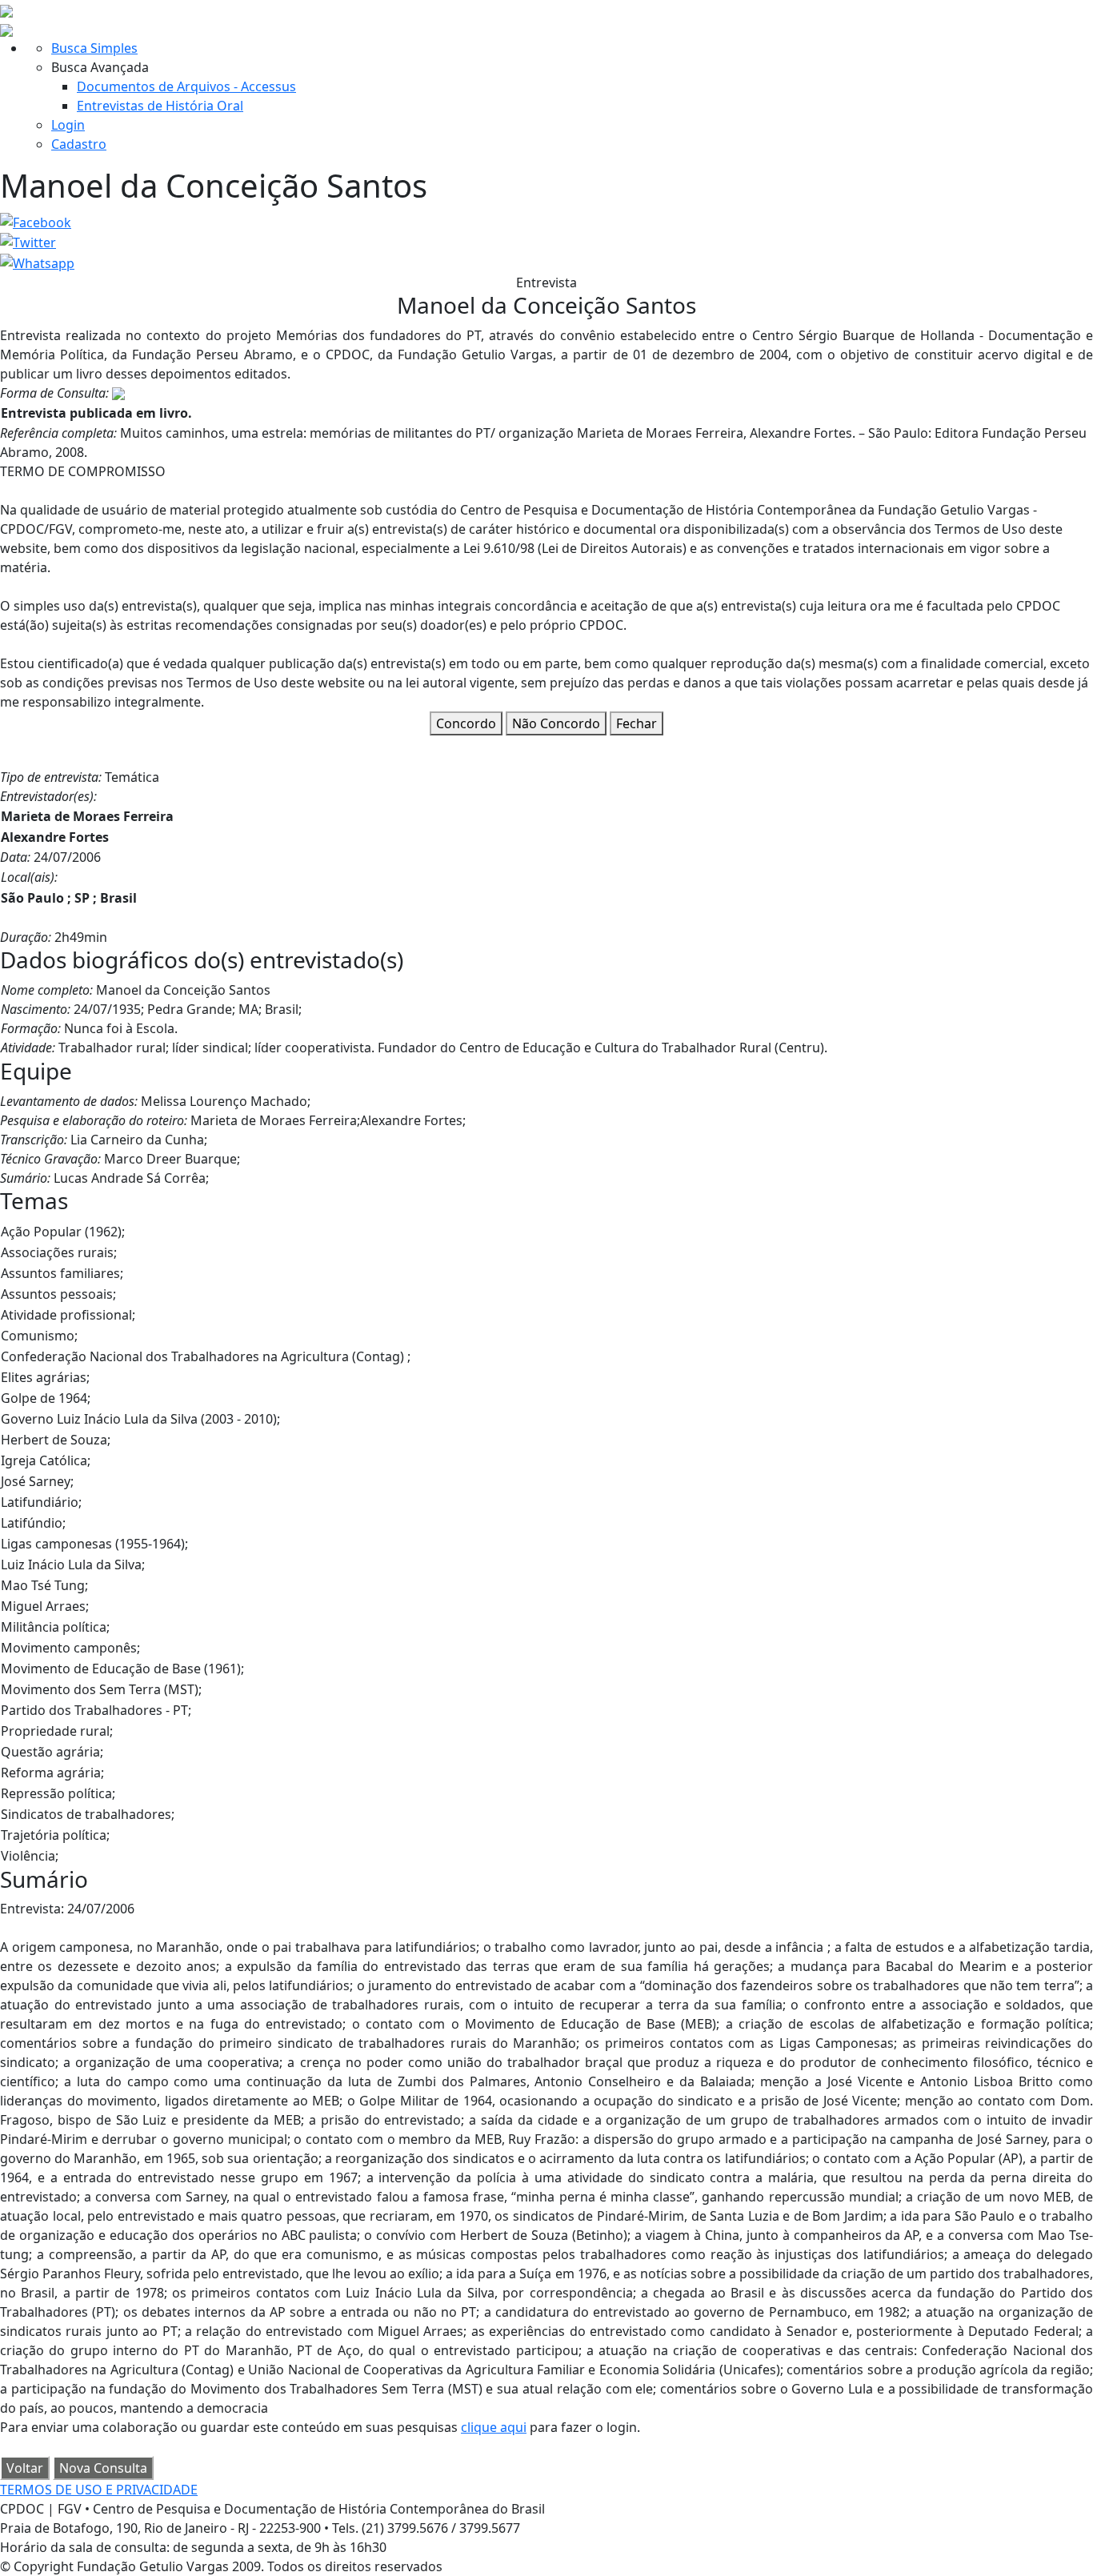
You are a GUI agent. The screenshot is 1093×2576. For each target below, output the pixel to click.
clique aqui (494, 2427)
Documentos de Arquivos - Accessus (186, 86)
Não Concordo (556, 723)
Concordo (466, 723)
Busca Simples (94, 48)
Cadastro (79, 144)
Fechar (637, 723)
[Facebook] (36, 221)
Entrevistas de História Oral (160, 106)
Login (68, 125)
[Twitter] (28, 242)
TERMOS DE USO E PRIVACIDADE (99, 2490)
